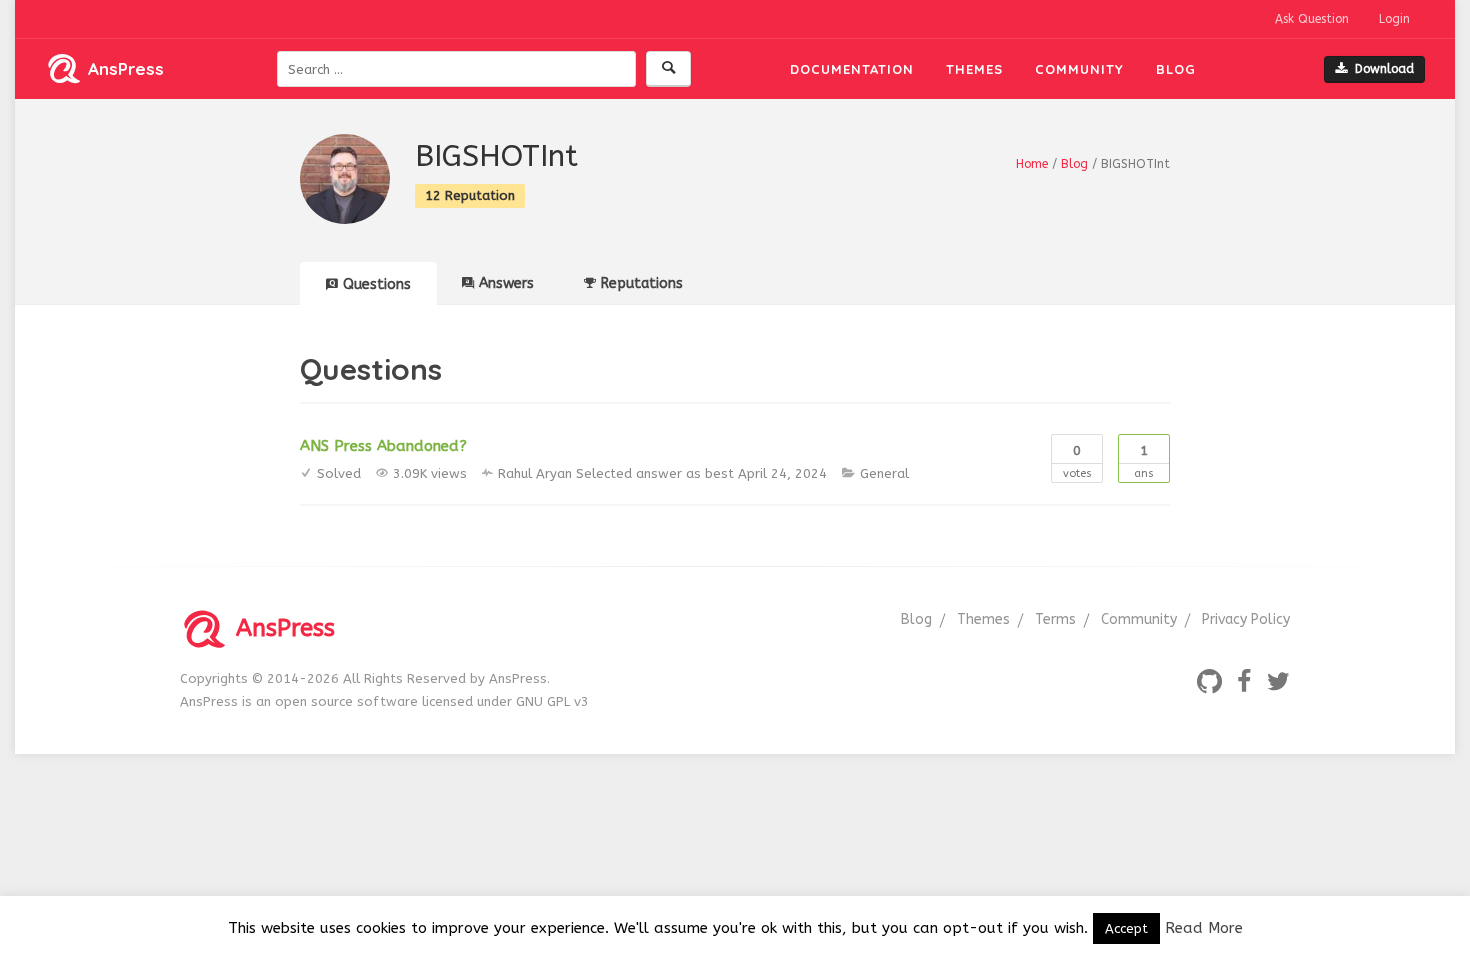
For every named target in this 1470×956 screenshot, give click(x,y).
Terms (1055, 619)
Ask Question (1312, 19)
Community (1079, 69)
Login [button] (1394, 19)
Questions (377, 284)
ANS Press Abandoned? (383, 446)
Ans (1144, 461)
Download (1384, 69)
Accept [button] (1126, 928)
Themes (974, 69)
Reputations (642, 283)
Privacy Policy (1246, 619)
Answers (506, 283)
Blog (1176, 69)
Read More (1204, 928)
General (884, 473)
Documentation (852, 69)
